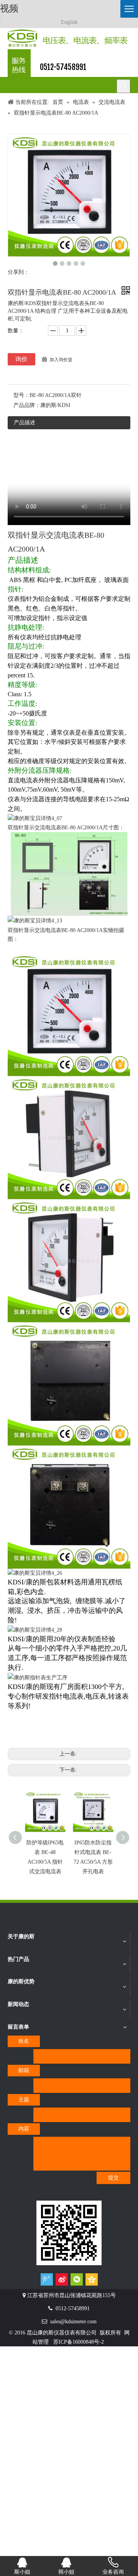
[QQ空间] (92, 2279)
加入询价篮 (61, 360)
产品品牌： (27, 405)
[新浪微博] (62, 2279)
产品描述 (25, 423)
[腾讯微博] (47, 2279)
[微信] (77, 2279)
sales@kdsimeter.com (73, 2322)
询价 (21, 359)
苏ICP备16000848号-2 (79, 2342)
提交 (113, 2178)
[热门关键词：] (123, 86)
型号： (21, 395)
